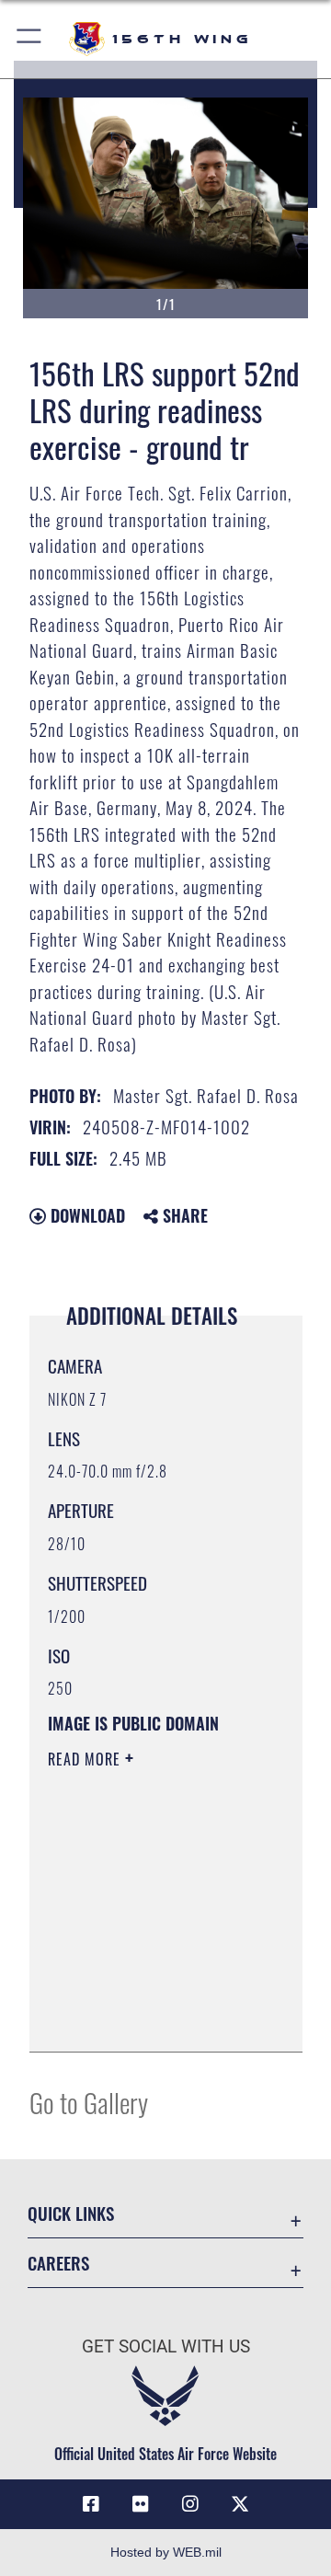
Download (86, 1215)
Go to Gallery (89, 2102)
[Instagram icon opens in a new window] (190, 2504)
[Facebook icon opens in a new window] (91, 2504)
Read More (86, 1759)
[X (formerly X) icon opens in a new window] (240, 2504)
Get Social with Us (166, 2346)
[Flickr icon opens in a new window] (141, 2504)
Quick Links (71, 2213)
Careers (58, 2263)
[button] (30, 39)
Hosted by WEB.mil (166, 2552)
